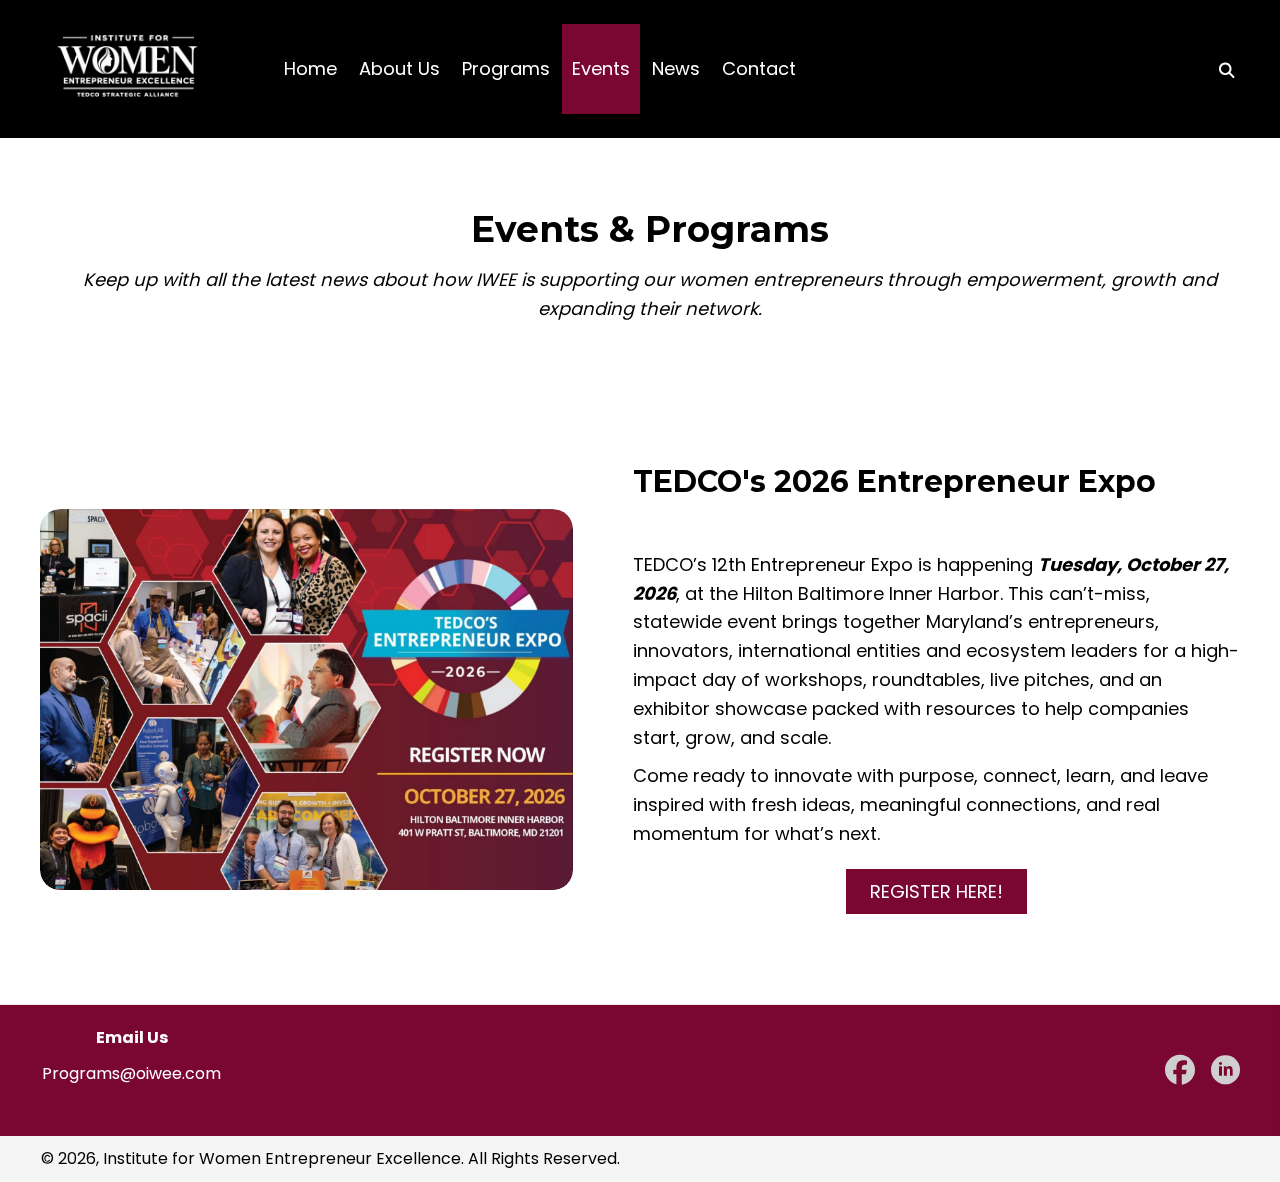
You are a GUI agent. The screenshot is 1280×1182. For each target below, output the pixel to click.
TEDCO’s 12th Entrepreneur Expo (773, 564)
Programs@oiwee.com (131, 1073)
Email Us (132, 1037)
